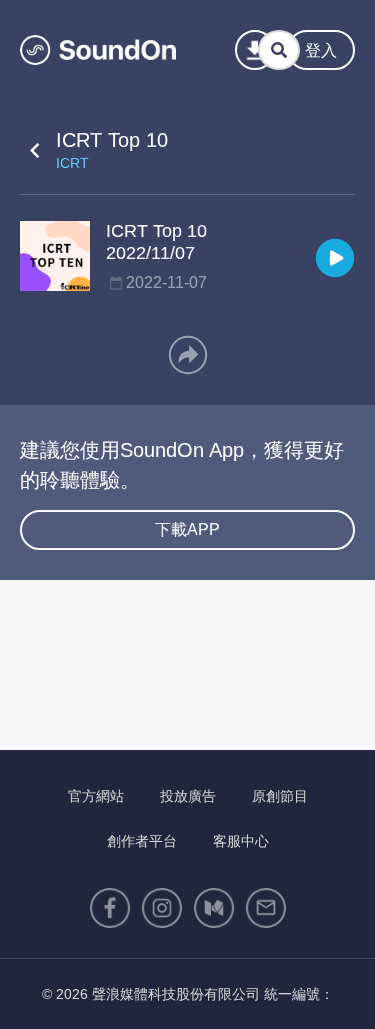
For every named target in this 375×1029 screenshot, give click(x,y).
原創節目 (280, 796)
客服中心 (241, 841)
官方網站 (96, 796)
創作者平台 (142, 841)
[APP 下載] (255, 50)
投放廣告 (188, 796)
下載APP (187, 529)
